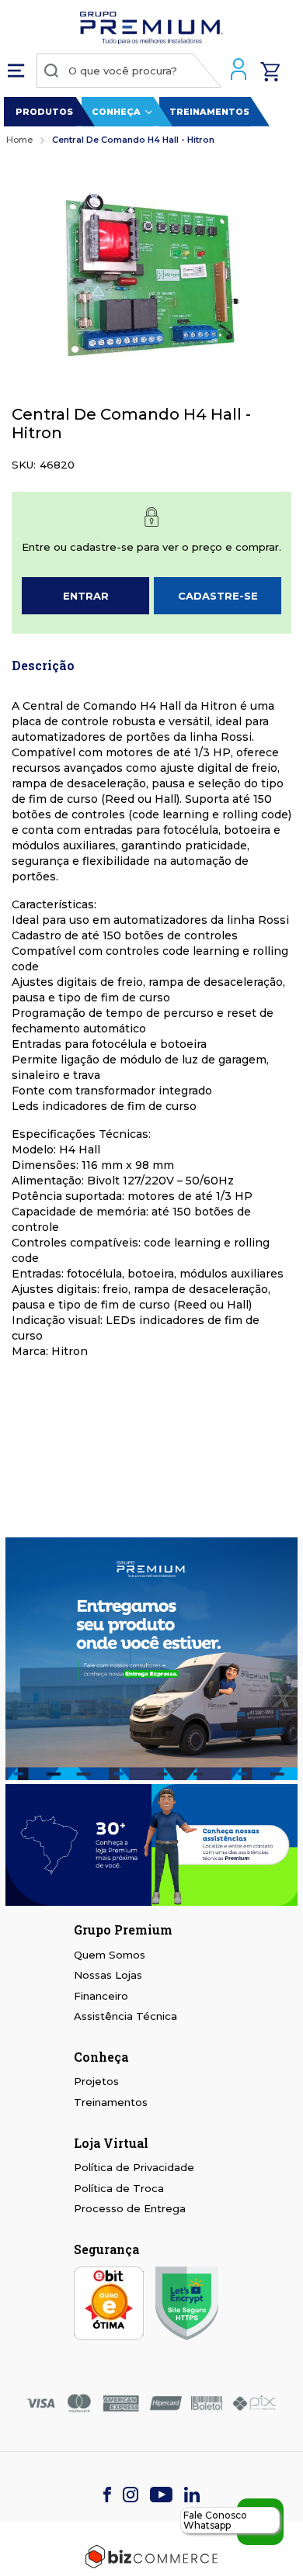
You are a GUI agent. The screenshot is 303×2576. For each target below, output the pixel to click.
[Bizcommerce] (151, 2557)
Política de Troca (119, 2188)
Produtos (44, 112)
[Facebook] (107, 2496)
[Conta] (240, 71)
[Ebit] (109, 2305)
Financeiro (101, 1996)
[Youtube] (161, 2496)
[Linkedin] (192, 2496)
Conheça (116, 112)
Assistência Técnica (125, 2016)
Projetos (96, 2081)
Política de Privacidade (134, 2167)
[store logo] (151, 30)
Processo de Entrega (130, 2208)
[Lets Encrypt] (187, 2305)
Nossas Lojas (108, 1975)
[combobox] (130, 71)
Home (19, 140)
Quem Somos (110, 1955)
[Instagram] (131, 2496)
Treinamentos (209, 112)
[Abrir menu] (20, 71)
